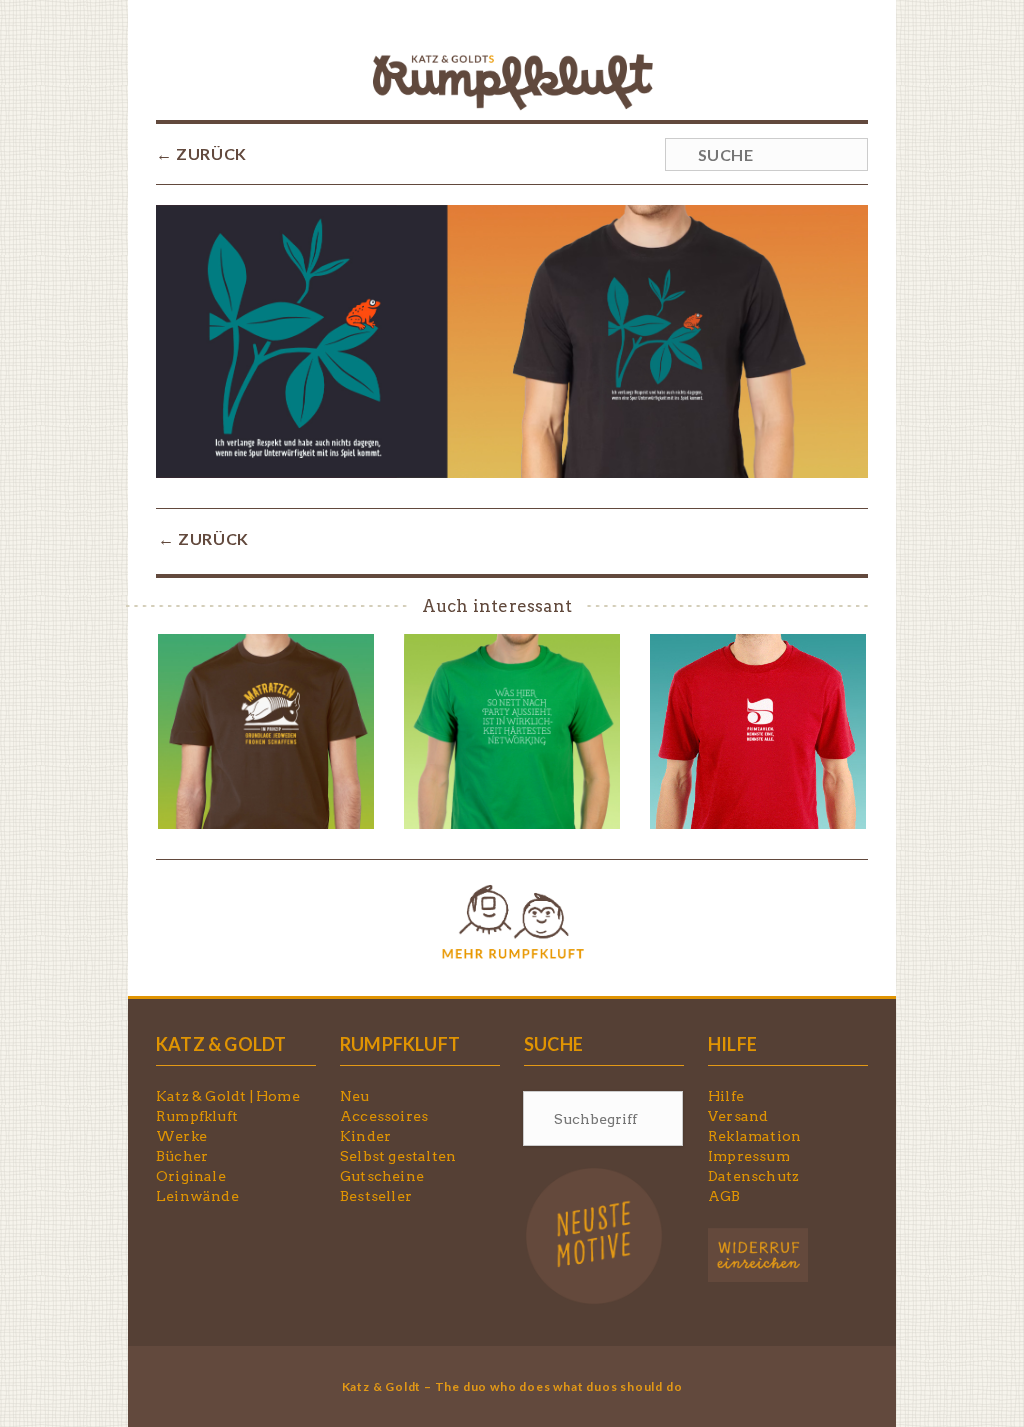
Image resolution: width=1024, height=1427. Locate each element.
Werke (181, 1136)
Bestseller (376, 1196)
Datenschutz (753, 1176)
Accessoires (384, 1116)
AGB (724, 1196)
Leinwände (197, 1196)
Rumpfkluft (197, 1116)
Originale (191, 1176)
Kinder (365, 1136)
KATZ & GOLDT (221, 1044)
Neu (355, 1096)
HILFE (732, 1044)
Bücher (182, 1156)
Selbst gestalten (398, 1156)
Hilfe (726, 1096)
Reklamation (754, 1136)
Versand (738, 1116)
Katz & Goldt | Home (228, 1096)
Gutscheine (382, 1176)
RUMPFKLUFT (400, 1044)
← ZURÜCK (201, 153)
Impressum (749, 1156)
